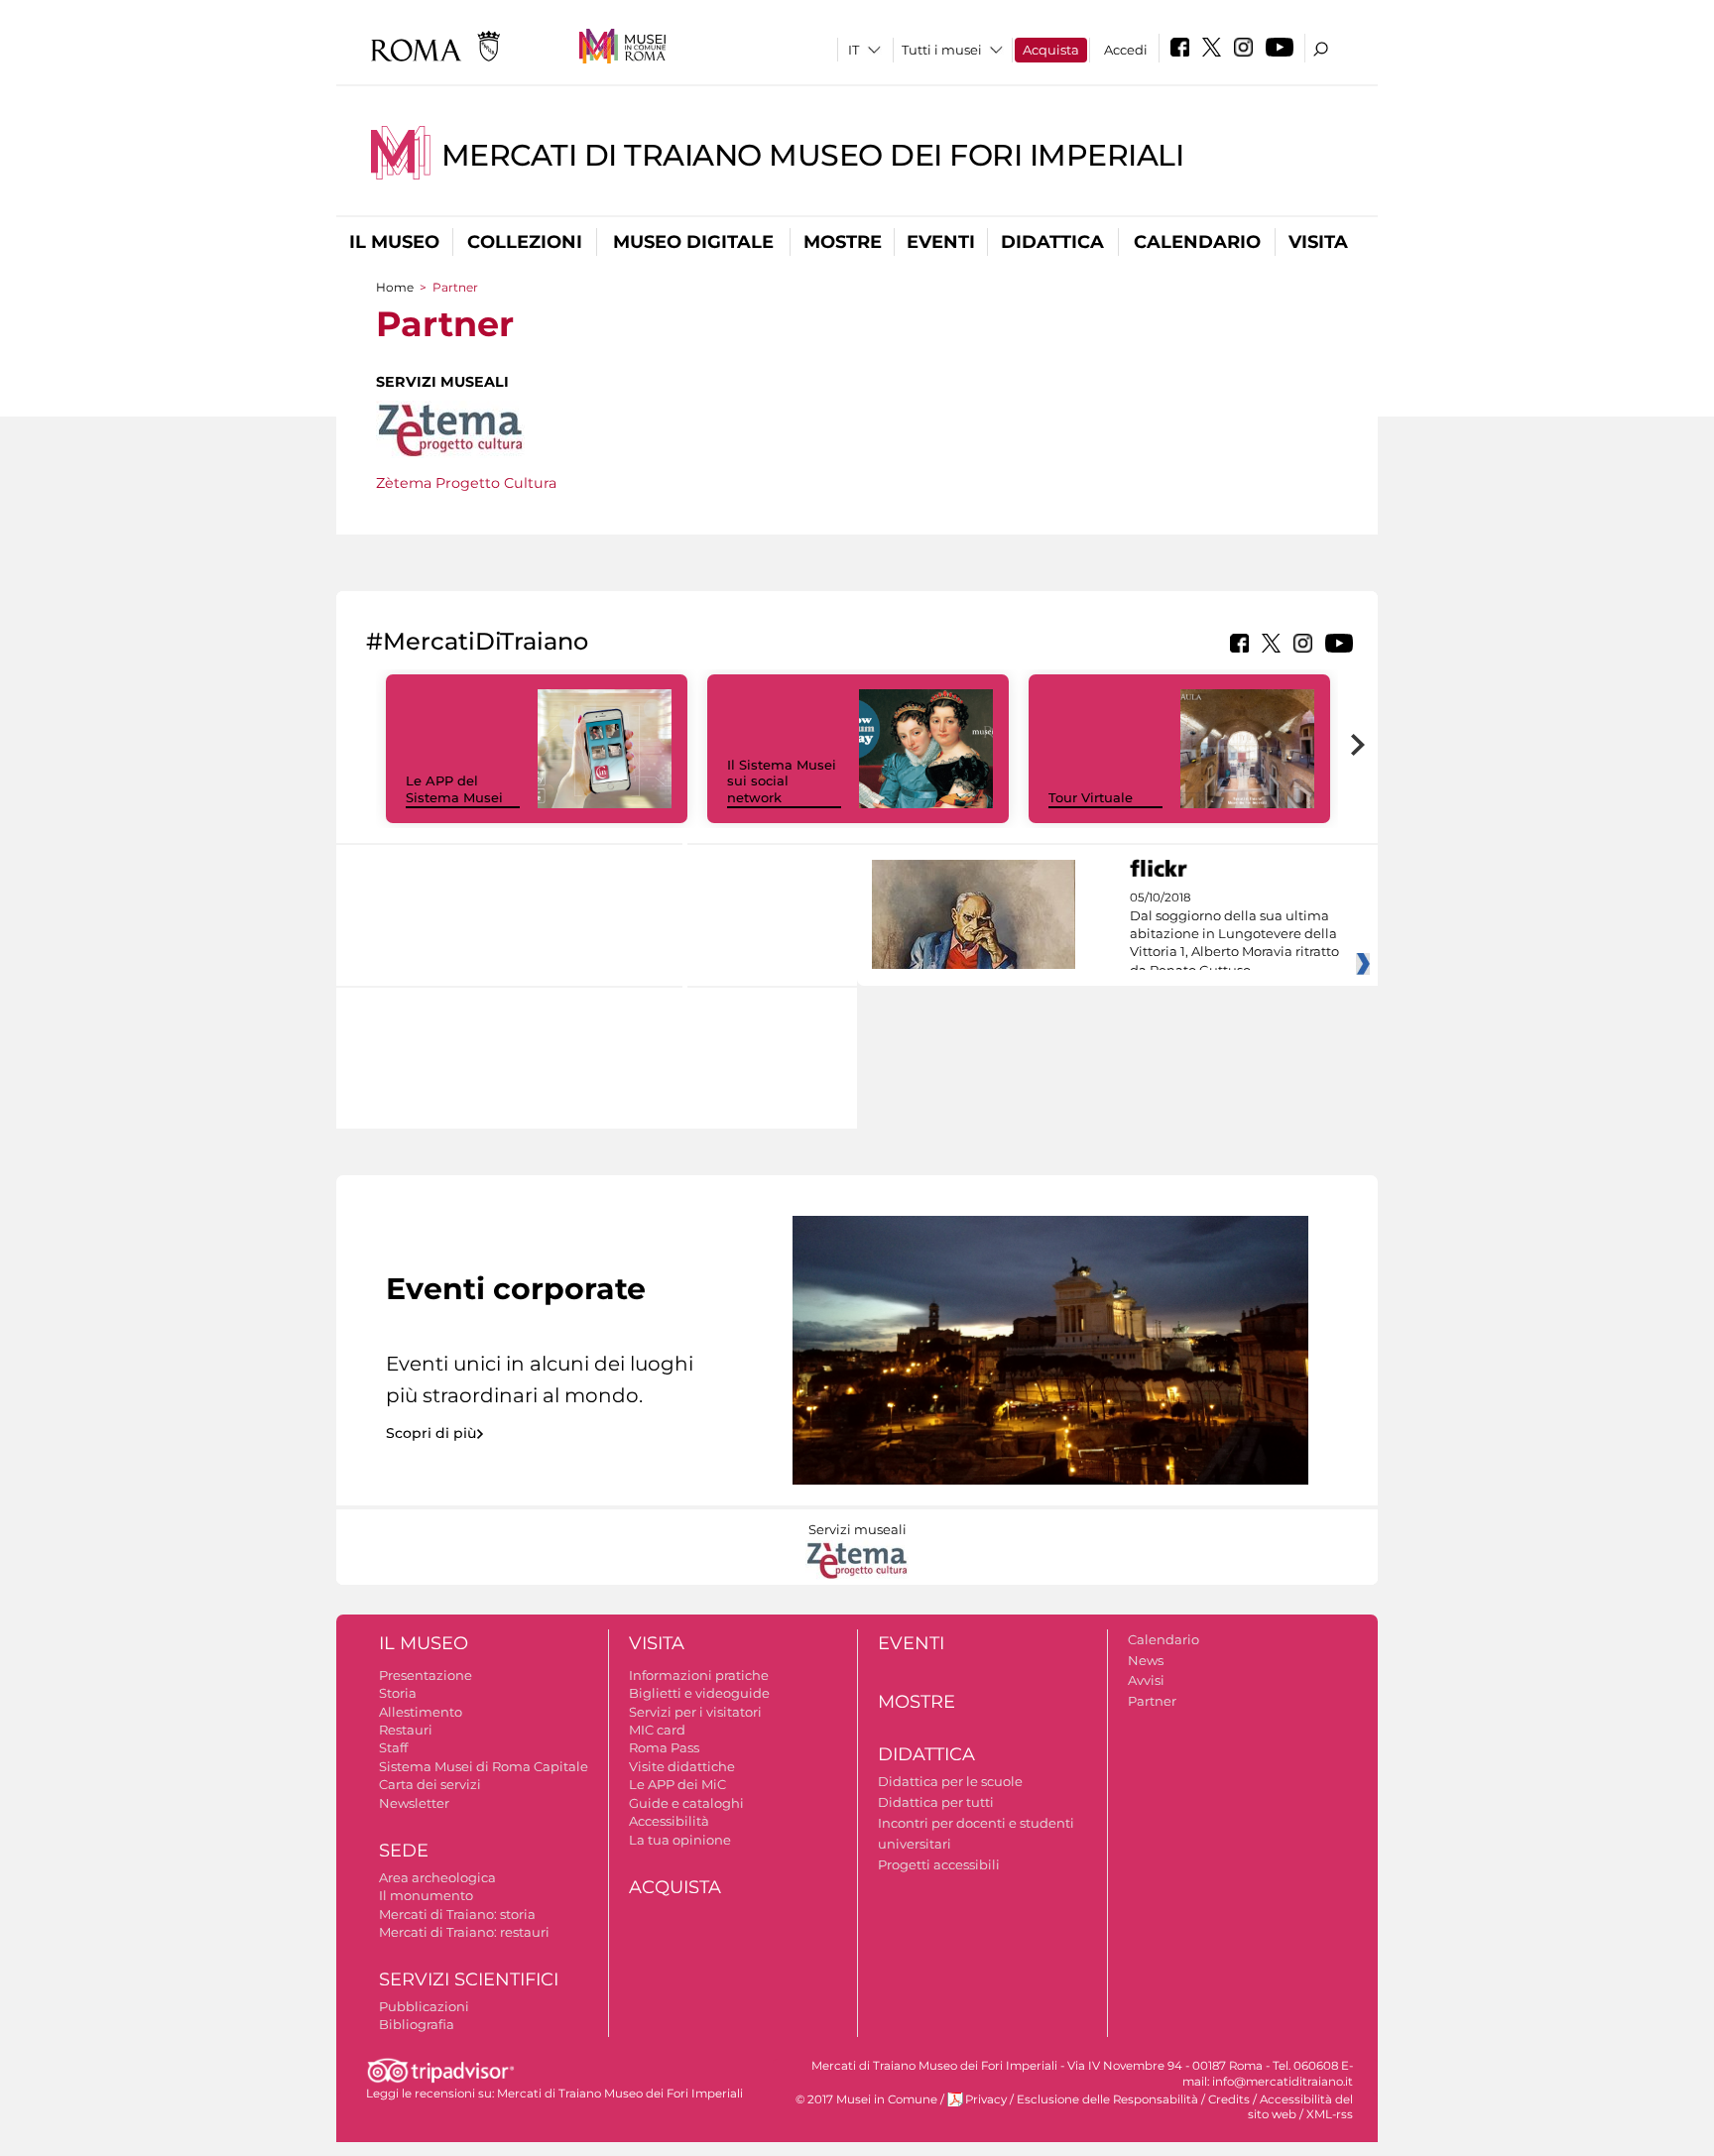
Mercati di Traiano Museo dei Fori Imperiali (813, 155)
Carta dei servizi (430, 1784)
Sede (404, 1851)
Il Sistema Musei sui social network (782, 781)
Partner (1152, 1701)
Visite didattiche (682, 1766)
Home (395, 287)
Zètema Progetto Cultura (466, 483)
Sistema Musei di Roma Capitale (484, 1766)
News (1146, 1660)
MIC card (657, 1730)
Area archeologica (437, 1877)
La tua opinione (680, 1840)
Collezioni (525, 242)
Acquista (1051, 50)
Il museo (394, 242)
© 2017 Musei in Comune (866, 2099)
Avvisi (1146, 1680)
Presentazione (426, 1675)
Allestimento (421, 1712)
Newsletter (414, 1803)
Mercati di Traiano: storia (457, 1914)
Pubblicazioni (424, 2006)
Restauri (406, 1730)
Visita (1318, 242)
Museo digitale (693, 242)
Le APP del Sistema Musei (454, 789)
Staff (393, 1747)
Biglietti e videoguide (699, 1693)
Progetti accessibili (939, 1864)
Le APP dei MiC (677, 1784)
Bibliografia (417, 2024)
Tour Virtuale (1091, 797)
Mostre (843, 242)
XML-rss (1330, 2114)
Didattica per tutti (936, 1802)
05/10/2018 (1234, 934)
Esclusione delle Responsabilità (1107, 2099)
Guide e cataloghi (686, 1803)
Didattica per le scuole (950, 1781)
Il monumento (426, 1895)
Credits (1229, 2099)
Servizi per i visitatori (695, 1712)
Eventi (941, 242)
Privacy (986, 2099)
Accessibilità (669, 1821)
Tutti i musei (942, 50)
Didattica (1052, 242)
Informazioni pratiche (699, 1675)
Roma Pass (664, 1747)
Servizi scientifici (469, 1979)
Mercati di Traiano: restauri (464, 1932)
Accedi (1126, 50)
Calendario (1197, 242)
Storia (398, 1693)
